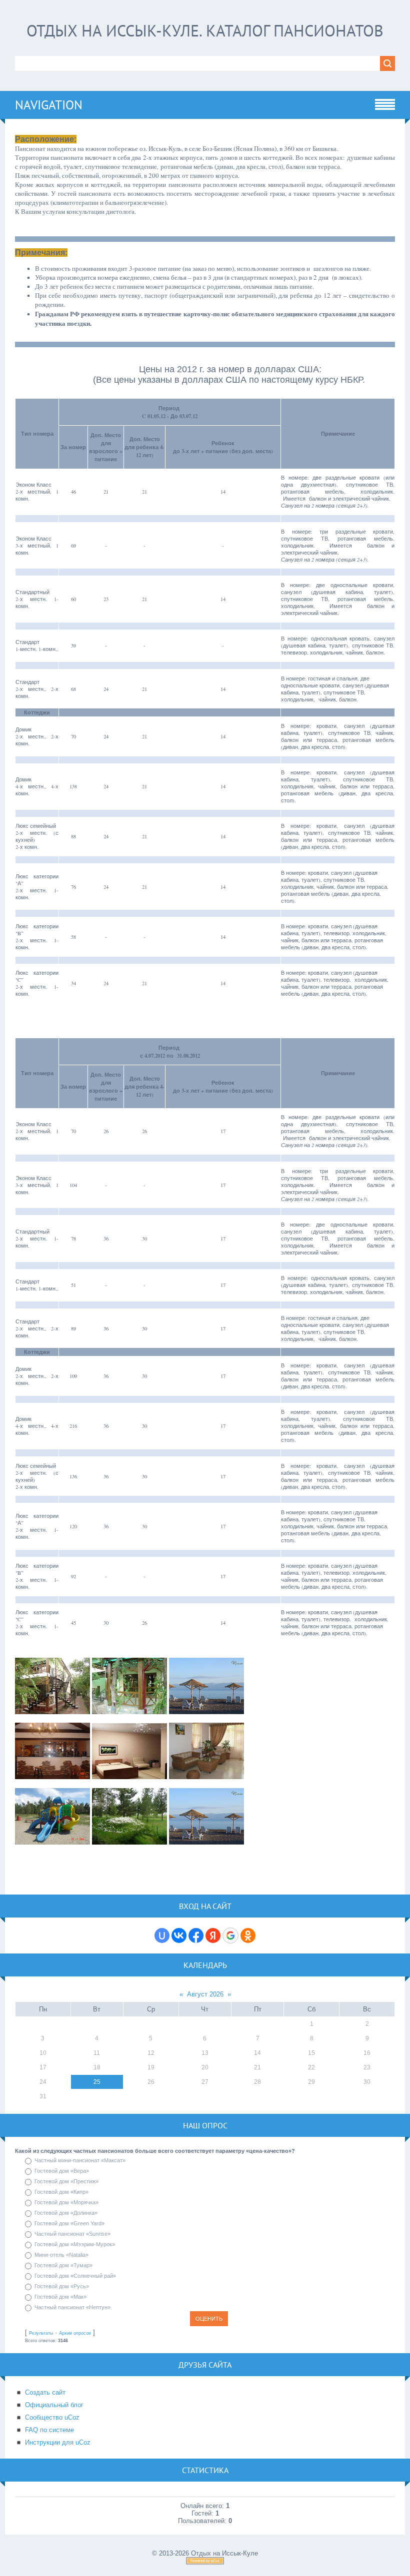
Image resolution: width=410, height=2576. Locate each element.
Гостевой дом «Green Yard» (69, 2223)
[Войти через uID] (162, 1935)
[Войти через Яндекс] (213, 1935)
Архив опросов (75, 2333)
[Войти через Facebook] (196, 1935)
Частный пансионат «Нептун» (72, 2307)
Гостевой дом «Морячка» (66, 2202)
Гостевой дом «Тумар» (63, 2265)
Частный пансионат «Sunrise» (72, 2234)
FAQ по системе (49, 2430)
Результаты (41, 2333)
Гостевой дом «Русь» (62, 2286)
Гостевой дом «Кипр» (61, 2192)
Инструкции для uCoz (58, 2442)
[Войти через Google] (230, 1935)
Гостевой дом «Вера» (62, 2171)
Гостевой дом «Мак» (60, 2297)
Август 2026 (205, 1994)
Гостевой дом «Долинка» (66, 2213)
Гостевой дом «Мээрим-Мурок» (75, 2244)
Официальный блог (54, 2405)
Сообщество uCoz (52, 2417)
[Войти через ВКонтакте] (179, 1935)
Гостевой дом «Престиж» (66, 2181)
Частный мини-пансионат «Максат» (80, 2160)
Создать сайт (45, 2392)
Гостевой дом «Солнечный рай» (75, 2276)
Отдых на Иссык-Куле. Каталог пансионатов (205, 30)
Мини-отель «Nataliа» (61, 2255)
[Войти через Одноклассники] (248, 1935)
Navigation (49, 105)
